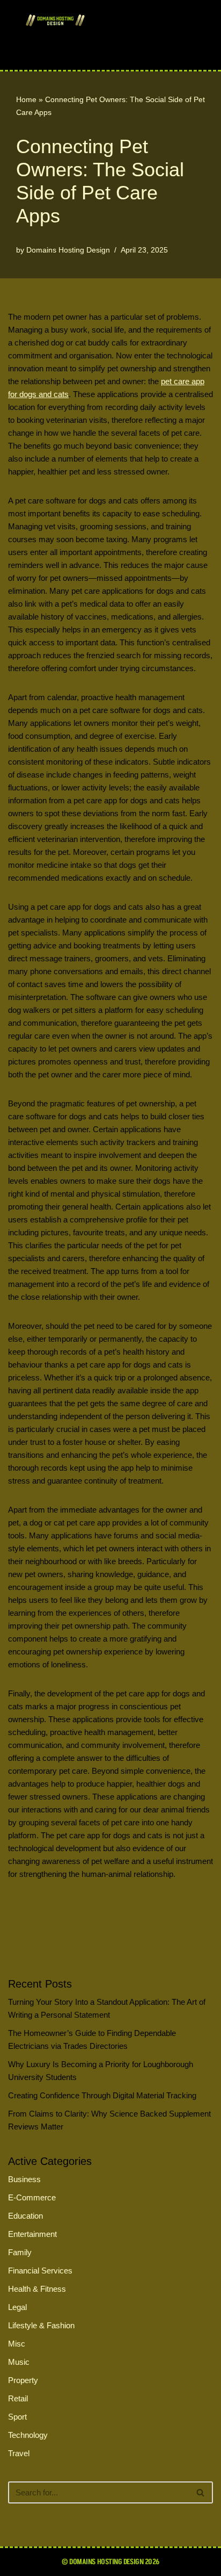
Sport (17, 2417)
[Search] (201, 2492)
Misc (17, 2344)
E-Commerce (32, 2197)
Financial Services (40, 2271)
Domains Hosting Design (68, 250)
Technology (28, 2435)
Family (20, 2252)
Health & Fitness (37, 2289)
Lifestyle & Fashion (41, 2325)
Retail (18, 2398)
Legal (17, 2307)
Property (23, 2380)
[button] (93, 50)
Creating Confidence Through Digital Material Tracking (102, 2095)
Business (24, 2179)
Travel (19, 2453)
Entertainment (32, 2234)
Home (26, 99)
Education (25, 2216)
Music (19, 2362)
